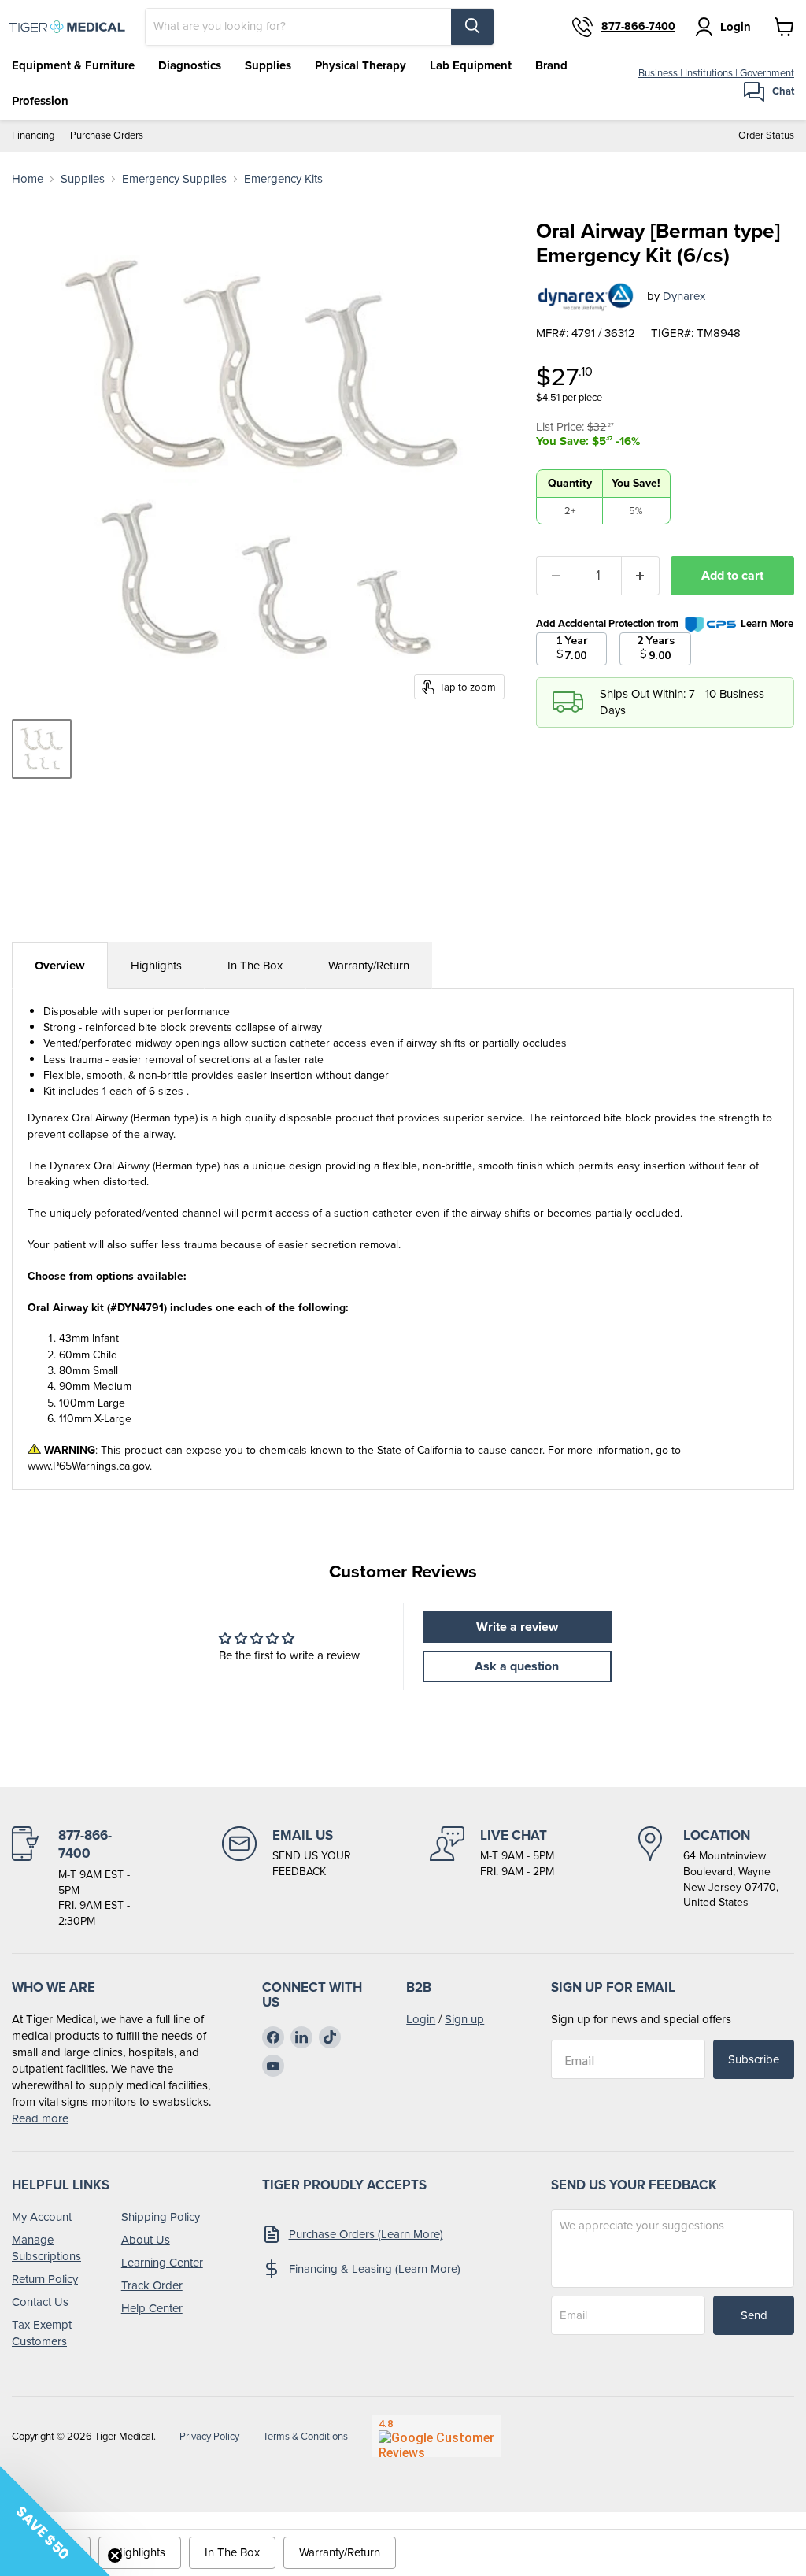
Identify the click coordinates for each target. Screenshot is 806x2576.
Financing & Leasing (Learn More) (375, 2269)
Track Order (152, 2285)
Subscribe (754, 2059)
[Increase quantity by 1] (641, 576)
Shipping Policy (161, 2217)
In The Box (255, 966)
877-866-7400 (638, 27)
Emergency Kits (283, 179)
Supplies (268, 65)
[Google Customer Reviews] (436, 2436)
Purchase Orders (107, 136)
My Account (42, 2217)
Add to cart (732, 575)
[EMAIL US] (287, 1878)
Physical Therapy (360, 65)
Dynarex (684, 296)
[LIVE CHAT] (492, 1878)
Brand (551, 65)
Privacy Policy (209, 2436)
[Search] (472, 27)
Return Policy (45, 2279)
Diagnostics (190, 65)
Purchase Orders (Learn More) (366, 2234)
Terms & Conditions (305, 2436)
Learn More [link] (767, 623)
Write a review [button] (517, 1627)
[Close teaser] (115, 2556)
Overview (60, 966)
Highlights (156, 966)
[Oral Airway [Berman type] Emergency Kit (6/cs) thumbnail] (42, 749)
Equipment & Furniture (73, 65)
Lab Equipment (471, 65)
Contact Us (40, 2302)
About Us (146, 2240)
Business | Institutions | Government (716, 73)
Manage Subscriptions (46, 2248)
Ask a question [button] (517, 1666)
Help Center (152, 2308)
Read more (40, 2118)
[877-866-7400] (76, 1878)
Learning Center (162, 2263)
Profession (40, 101)
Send (754, 2315)
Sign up (464, 2019)
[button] (55, 2521)
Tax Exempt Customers (42, 2333)
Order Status (766, 136)
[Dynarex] (586, 297)
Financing (33, 136)
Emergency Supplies (174, 179)
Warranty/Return (369, 966)
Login (421, 2019)
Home (28, 179)
